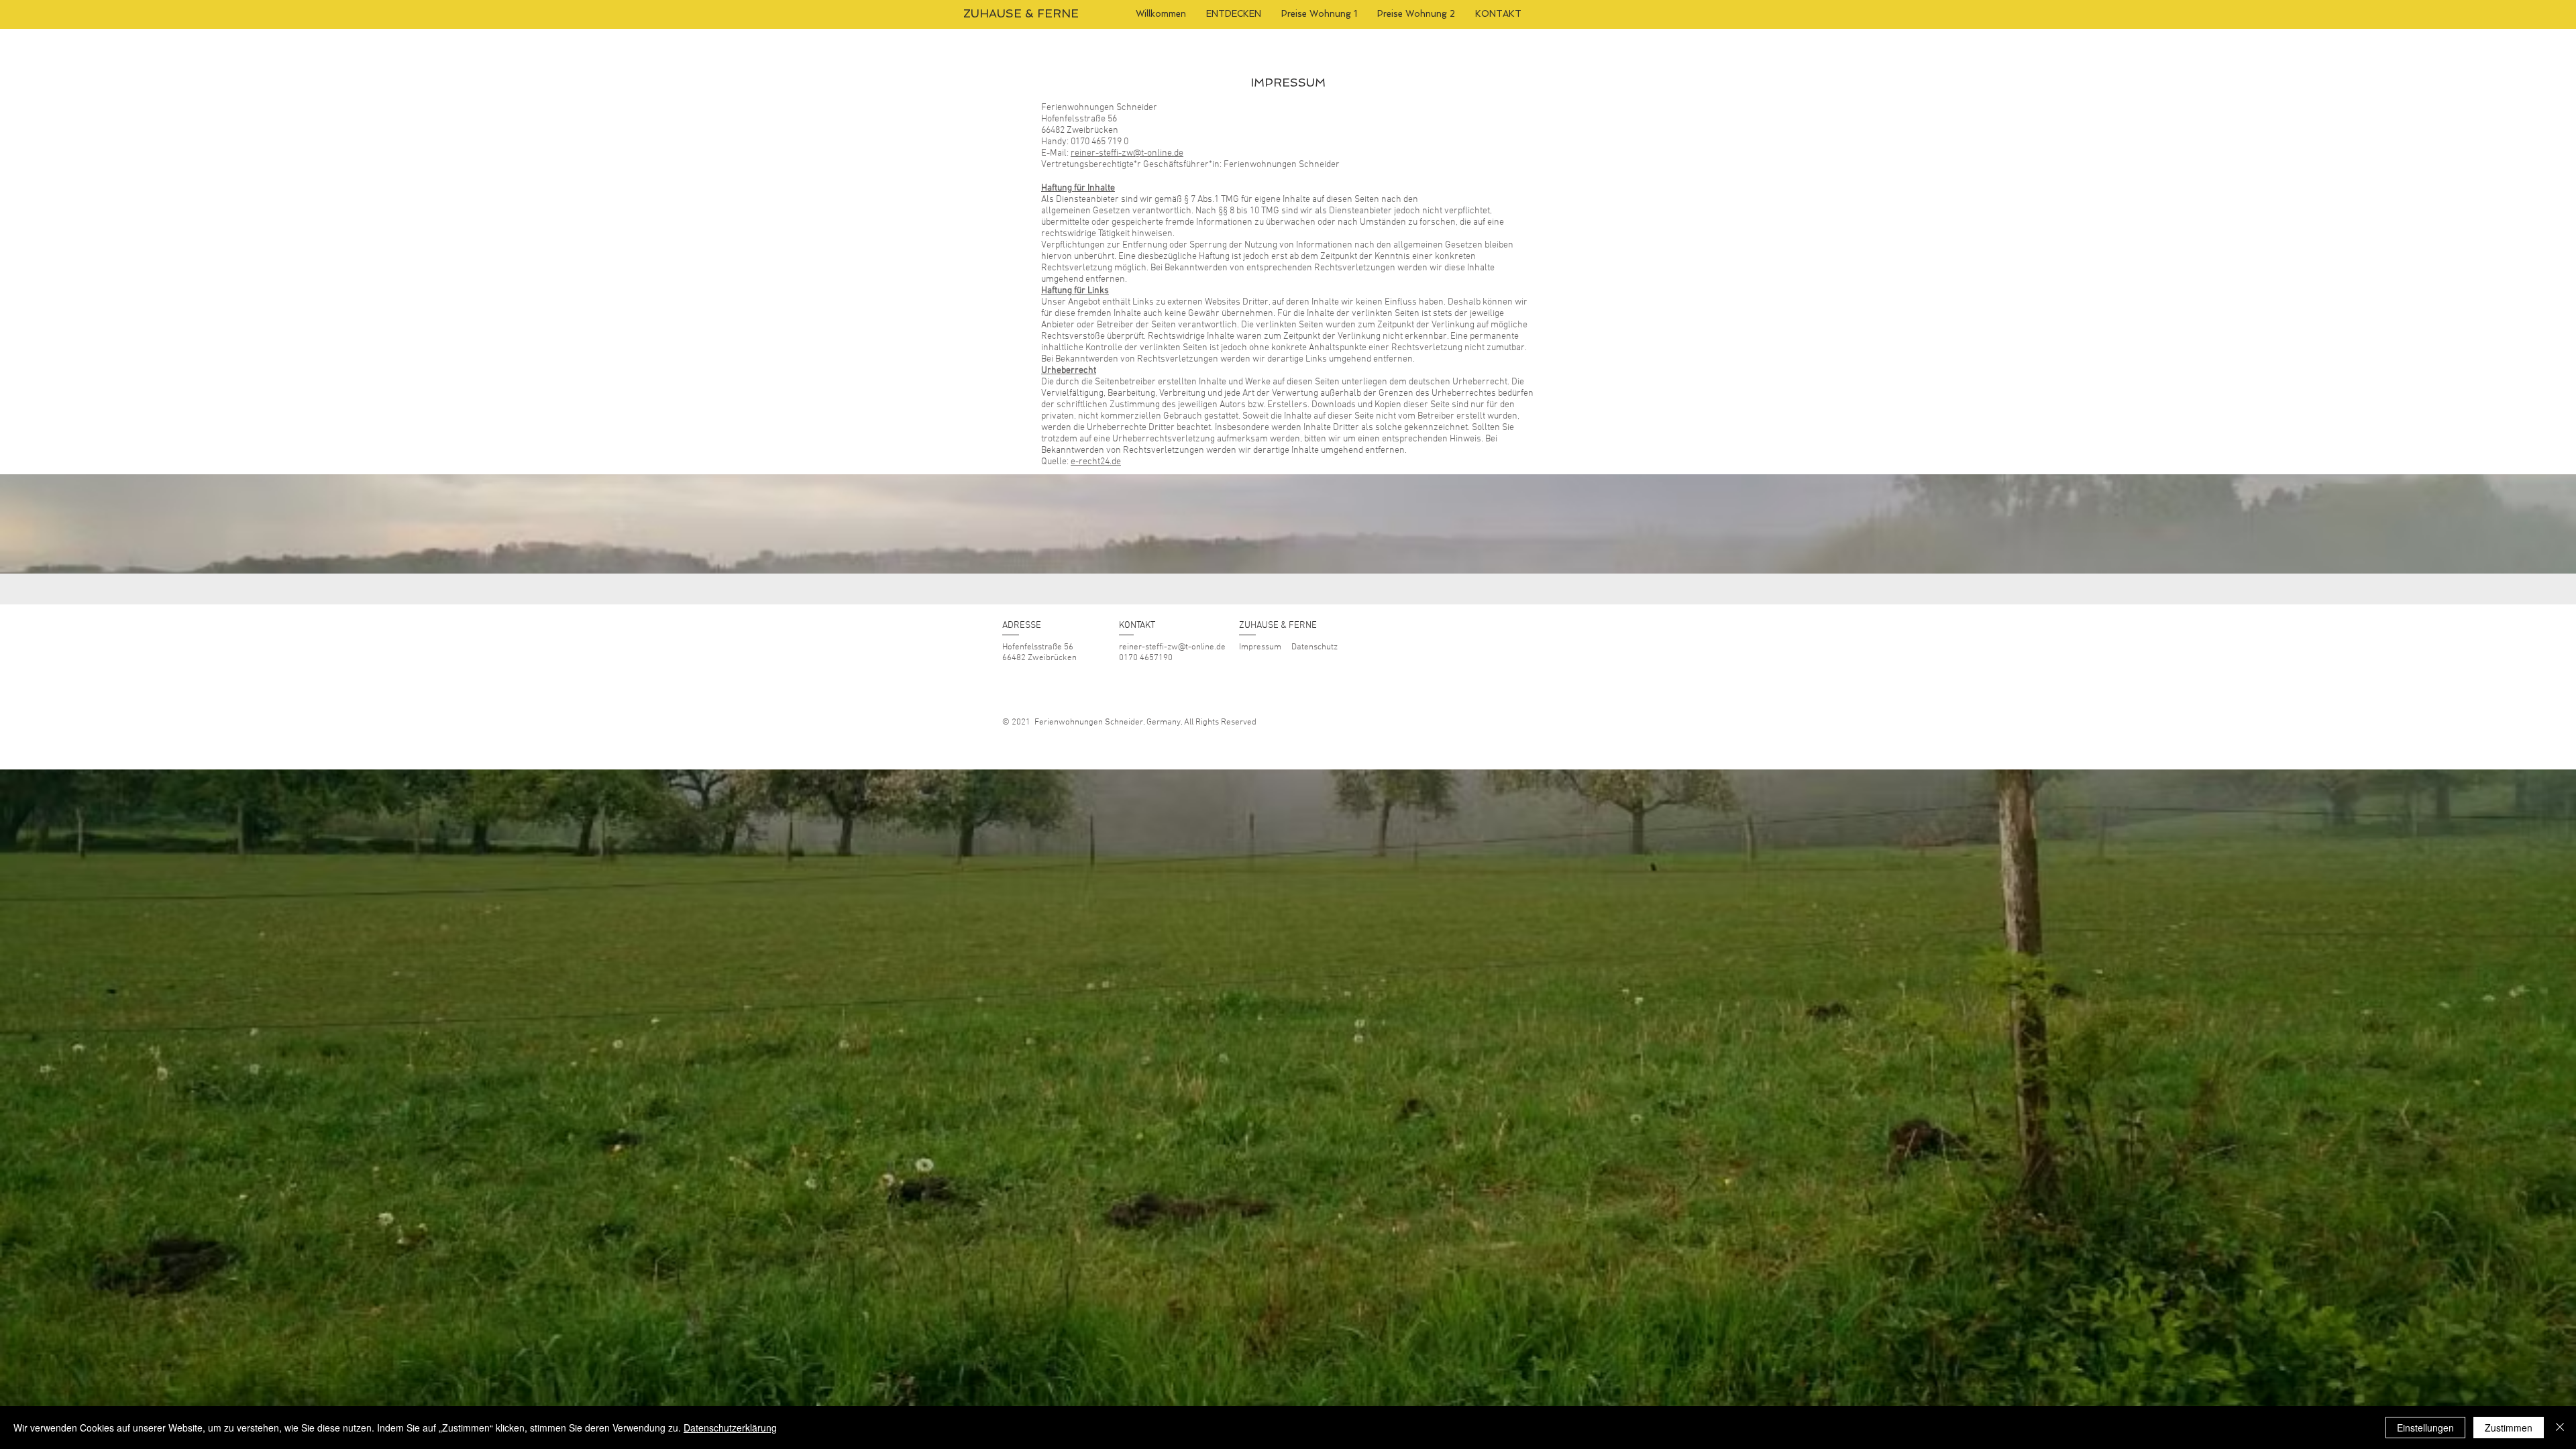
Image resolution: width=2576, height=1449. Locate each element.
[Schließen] (2560, 1428)
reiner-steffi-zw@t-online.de (1127, 153)
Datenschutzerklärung (730, 1428)
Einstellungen (2425, 1428)
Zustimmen (2509, 1428)
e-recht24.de (1096, 462)
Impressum (1260, 647)
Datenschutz (1314, 647)
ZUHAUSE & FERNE (1021, 13)
